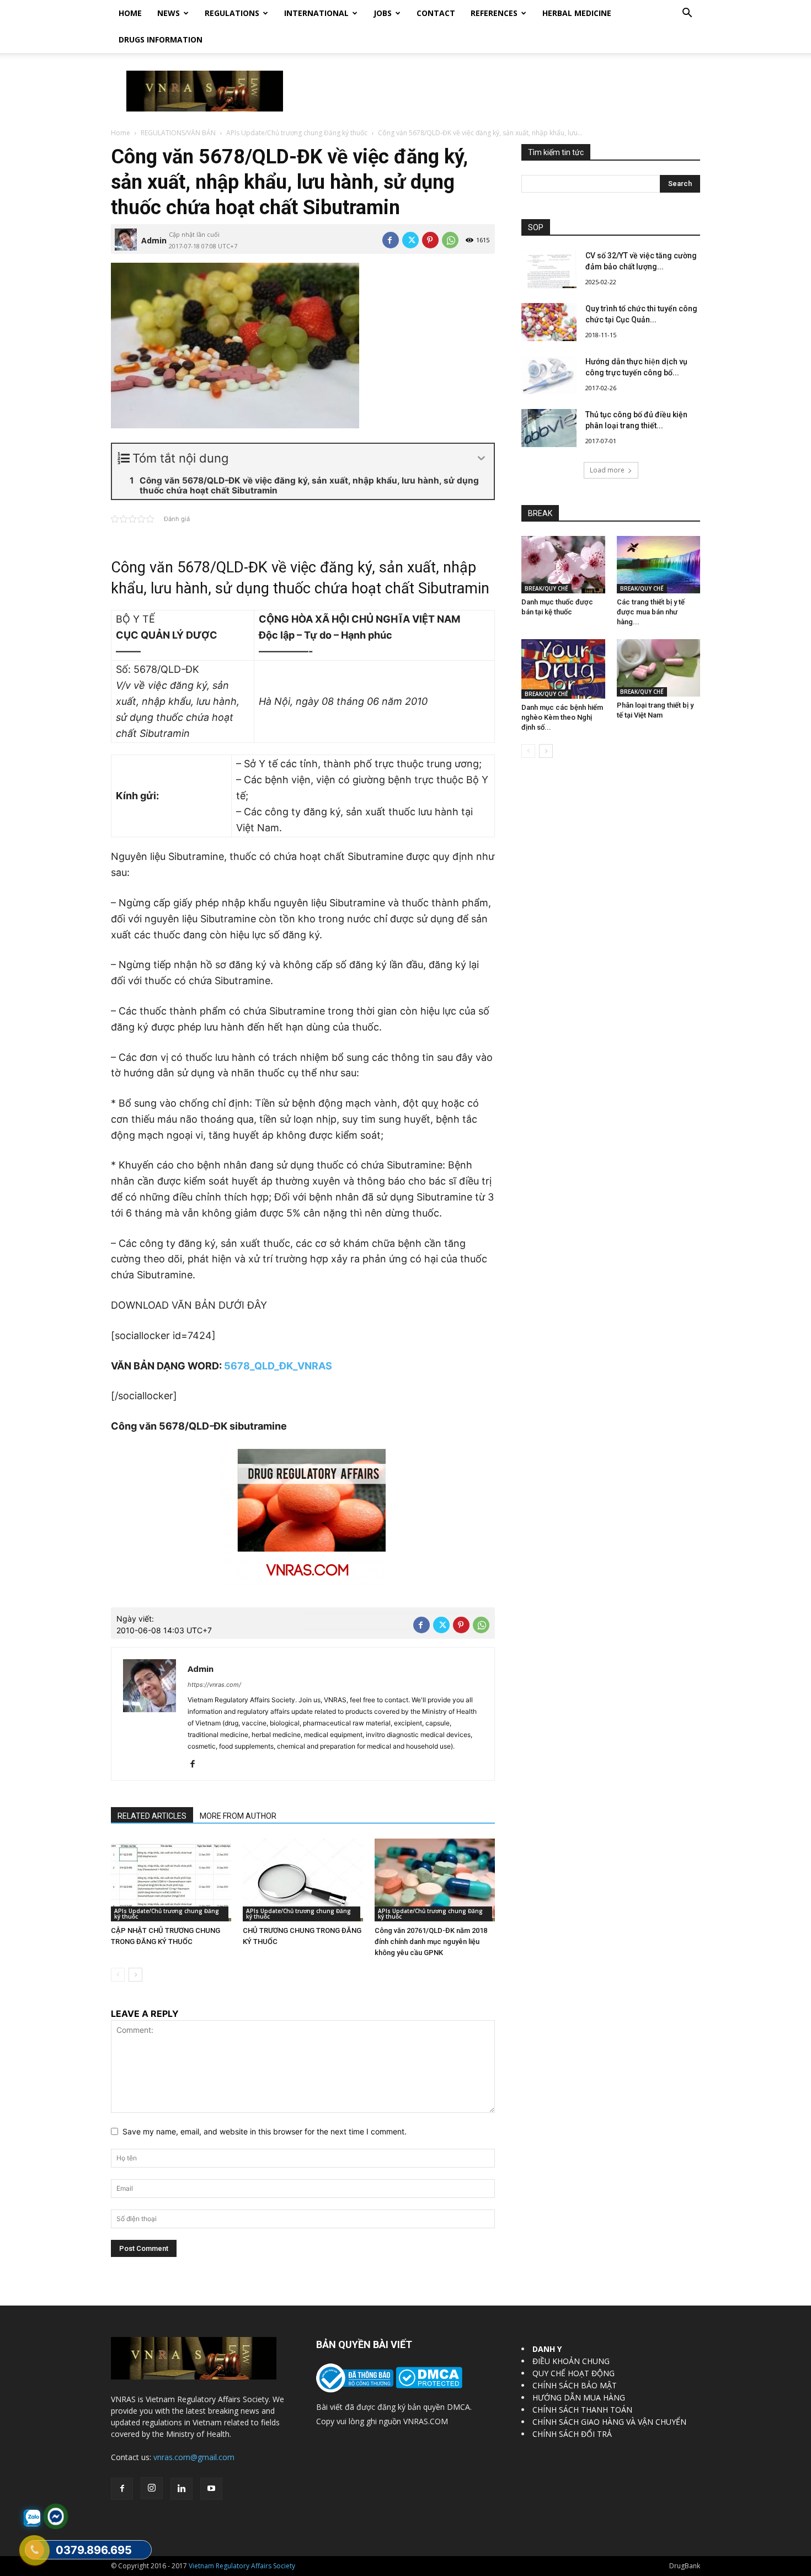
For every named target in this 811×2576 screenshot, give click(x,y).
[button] (687, 14)
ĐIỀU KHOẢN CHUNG (571, 2361)
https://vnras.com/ (214, 1685)
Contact (436, 13)
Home (130, 13)
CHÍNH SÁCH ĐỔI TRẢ (572, 2434)
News (169, 13)
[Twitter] (410, 240)
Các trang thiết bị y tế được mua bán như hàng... (651, 612)
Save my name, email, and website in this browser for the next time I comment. (265, 2131)
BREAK (540, 513)
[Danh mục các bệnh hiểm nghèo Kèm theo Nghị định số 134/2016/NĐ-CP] (563, 669)
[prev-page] (118, 1975)
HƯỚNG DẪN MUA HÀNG (579, 2397)
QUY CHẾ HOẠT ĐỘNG (573, 2373)
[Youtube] (211, 2489)
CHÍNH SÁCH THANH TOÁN (582, 2410)
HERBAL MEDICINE (577, 13)
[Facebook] (391, 240)
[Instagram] (152, 2488)
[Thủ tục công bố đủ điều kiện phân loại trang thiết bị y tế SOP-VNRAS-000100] (549, 428)
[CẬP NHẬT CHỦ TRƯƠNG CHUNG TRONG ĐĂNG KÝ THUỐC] (171, 1880)
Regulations (232, 13)
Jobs (383, 13)
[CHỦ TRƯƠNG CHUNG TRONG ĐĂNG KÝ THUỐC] (303, 1880)
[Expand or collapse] (481, 458)
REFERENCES (494, 13)
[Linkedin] (182, 2489)
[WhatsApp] (450, 240)
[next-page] (135, 1975)
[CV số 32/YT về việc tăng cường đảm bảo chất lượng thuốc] (549, 269)
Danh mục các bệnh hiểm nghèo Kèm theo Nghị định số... (562, 717)
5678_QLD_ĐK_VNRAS (278, 1366)
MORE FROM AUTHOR (238, 1816)
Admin (154, 240)
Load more (607, 470)
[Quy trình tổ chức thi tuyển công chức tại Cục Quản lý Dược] (549, 322)
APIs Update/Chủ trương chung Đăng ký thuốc (297, 133)
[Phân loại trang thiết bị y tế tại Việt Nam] (659, 668)
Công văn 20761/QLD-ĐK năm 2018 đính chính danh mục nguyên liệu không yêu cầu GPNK (431, 1942)
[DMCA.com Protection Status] (428, 2385)
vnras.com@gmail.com (194, 2457)
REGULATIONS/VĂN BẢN (178, 133)
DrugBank (685, 2566)
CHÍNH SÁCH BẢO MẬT (575, 2385)
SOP (536, 227)
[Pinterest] (430, 240)
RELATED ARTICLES (152, 1816)
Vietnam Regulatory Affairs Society (242, 2566)
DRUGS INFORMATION (161, 39)
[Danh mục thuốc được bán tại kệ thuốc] (563, 565)
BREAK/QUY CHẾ (546, 588)
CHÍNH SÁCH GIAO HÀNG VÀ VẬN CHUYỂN (609, 2422)
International (316, 13)
